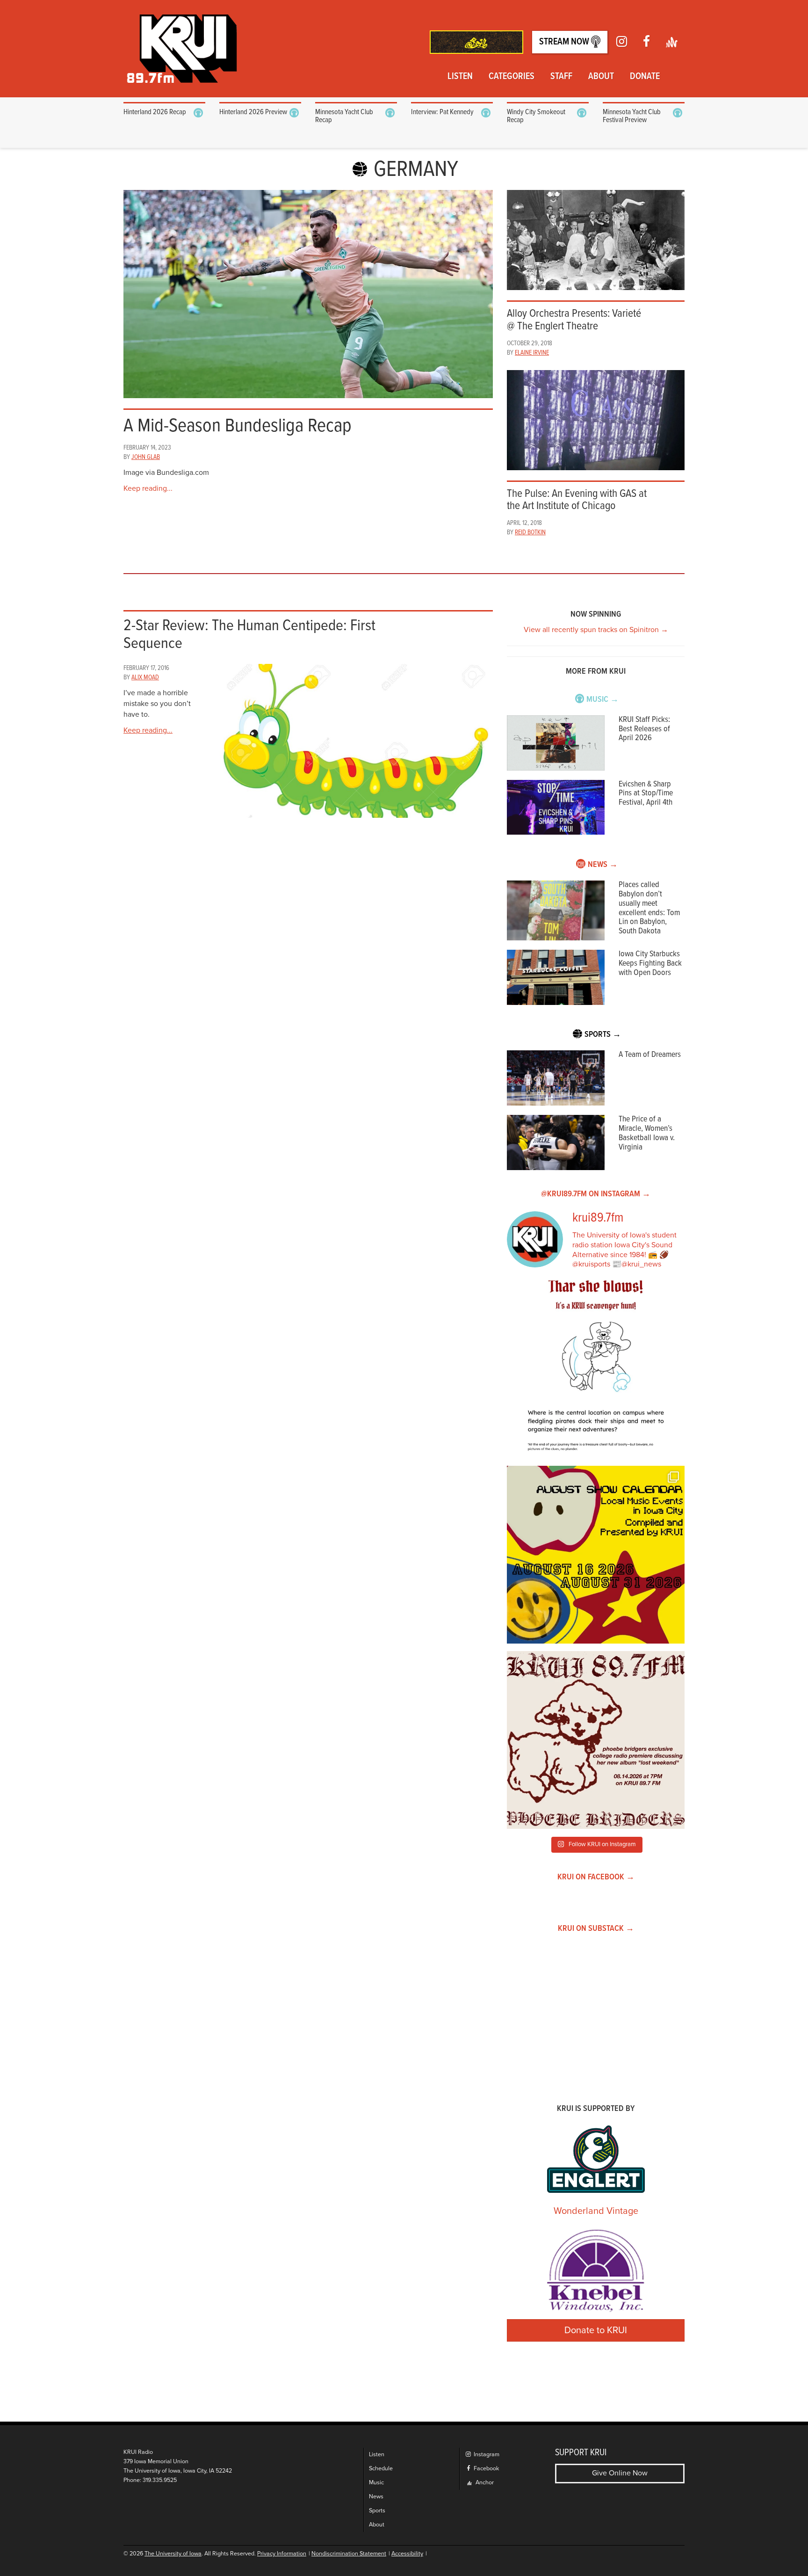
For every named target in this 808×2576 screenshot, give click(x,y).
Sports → (603, 1035)
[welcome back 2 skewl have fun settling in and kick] (596, 1555)
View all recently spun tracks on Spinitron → (596, 630)
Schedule (381, 2469)
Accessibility (407, 2554)
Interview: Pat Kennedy (442, 112)
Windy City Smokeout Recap (536, 116)
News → (603, 865)
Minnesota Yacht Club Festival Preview (632, 116)
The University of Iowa (173, 2554)
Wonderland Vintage (596, 2211)
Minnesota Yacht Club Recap (344, 116)
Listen (460, 77)
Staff (561, 77)
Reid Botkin (530, 532)
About (601, 77)
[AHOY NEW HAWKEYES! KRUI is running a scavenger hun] (596, 1369)
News (376, 2497)
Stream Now (565, 42)
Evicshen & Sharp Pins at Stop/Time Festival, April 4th (646, 794)
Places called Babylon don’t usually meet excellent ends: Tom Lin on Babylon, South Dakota (649, 908)
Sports (377, 2511)
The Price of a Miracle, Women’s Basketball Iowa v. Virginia (647, 1133)
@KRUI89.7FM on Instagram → (596, 1194)
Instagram (486, 2455)
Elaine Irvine (532, 353)
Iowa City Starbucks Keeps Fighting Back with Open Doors (650, 964)
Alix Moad (145, 677)
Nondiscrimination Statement (349, 2554)
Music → (602, 700)
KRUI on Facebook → (596, 1877)
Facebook (486, 2469)
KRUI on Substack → (596, 1929)
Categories (512, 77)
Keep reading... (148, 488)
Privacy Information (282, 2554)
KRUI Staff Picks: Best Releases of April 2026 (644, 729)
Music (376, 2483)
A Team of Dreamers (650, 1055)
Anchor (484, 2483)
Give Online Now (620, 2473)
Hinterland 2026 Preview (253, 112)
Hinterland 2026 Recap (155, 112)
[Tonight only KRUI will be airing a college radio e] (596, 1740)
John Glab (146, 457)
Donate (645, 77)
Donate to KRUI (596, 2330)
